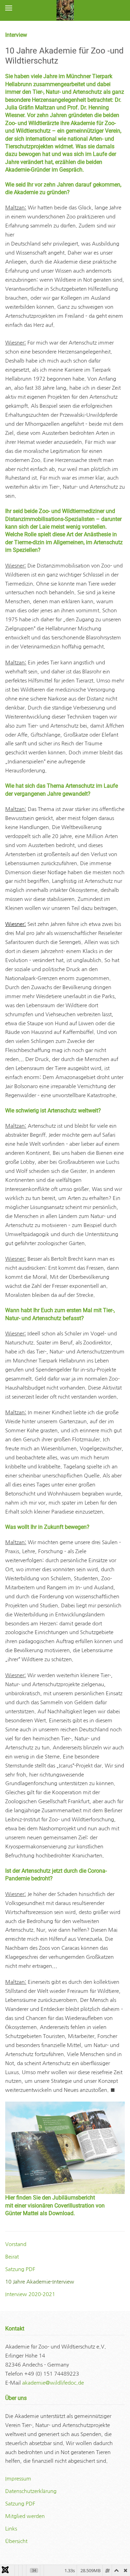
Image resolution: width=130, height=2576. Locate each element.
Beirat (12, 2257)
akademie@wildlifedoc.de (53, 2383)
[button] (9, 8)
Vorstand (16, 2244)
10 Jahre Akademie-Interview (40, 2282)
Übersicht (16, 2541)
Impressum (18, 2479)
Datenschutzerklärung (31, 2491)
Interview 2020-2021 (30, 2294)
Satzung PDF (20, 2269)
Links (11, 2529)
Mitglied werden (25, 2516)
